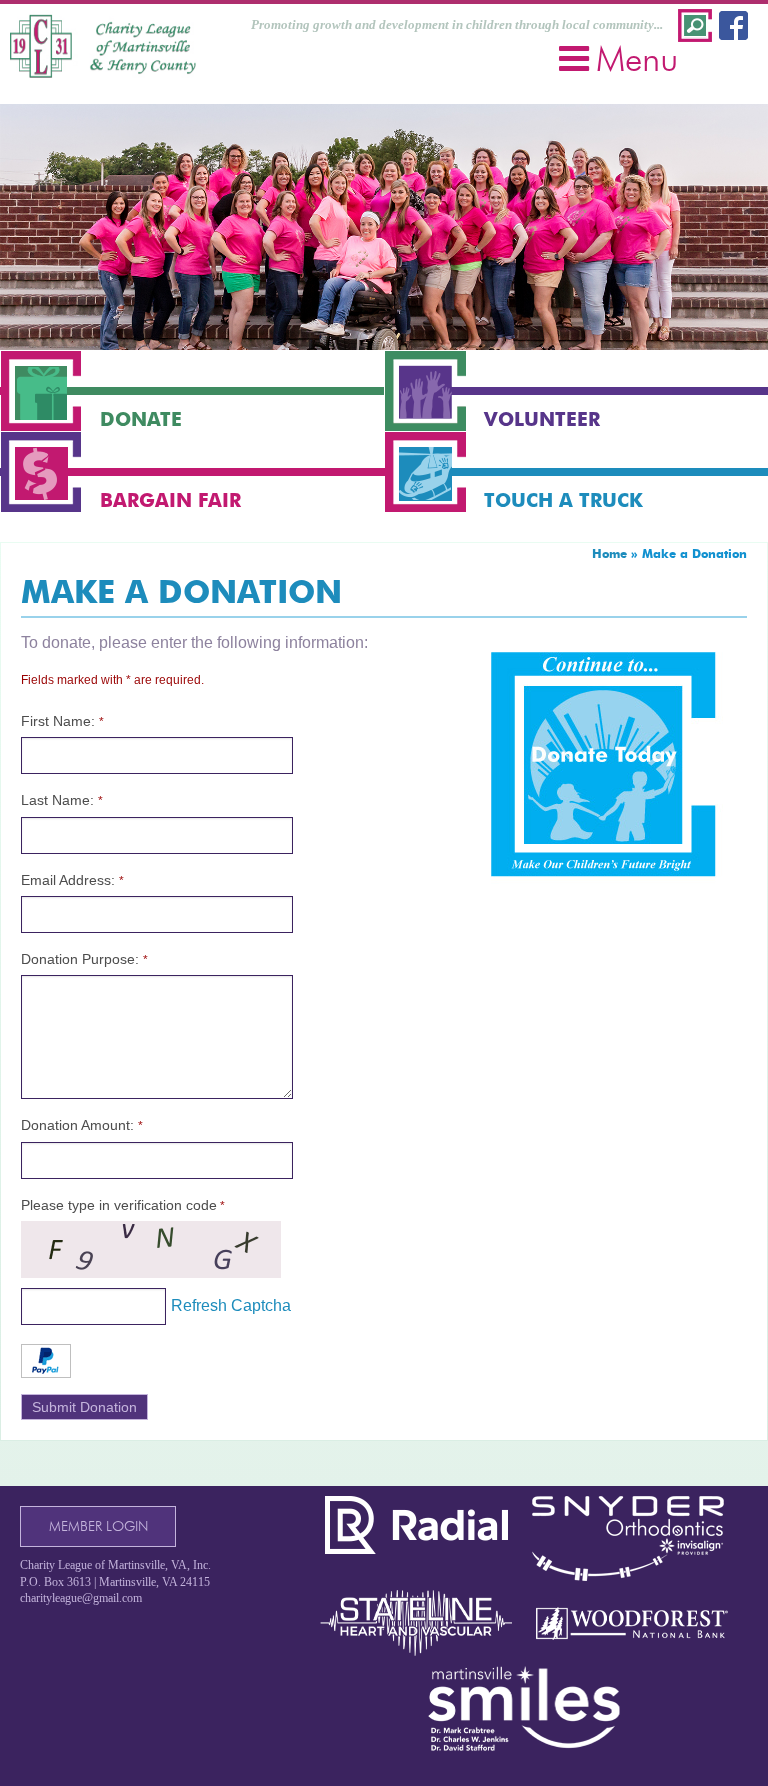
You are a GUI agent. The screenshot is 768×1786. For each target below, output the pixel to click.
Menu (637, 58)
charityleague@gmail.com (81, 1598)
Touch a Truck (563, 500)
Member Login (98, 1526)
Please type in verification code (123, 1205)
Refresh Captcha (231, 1305)
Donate (141, 419)
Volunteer (542, 419)
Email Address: (72, 880)
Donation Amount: (82, 1125)
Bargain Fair (170, 500)
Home (609, 553)
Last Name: (62, 800)
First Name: (62, 721)
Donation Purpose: (84, 959)
